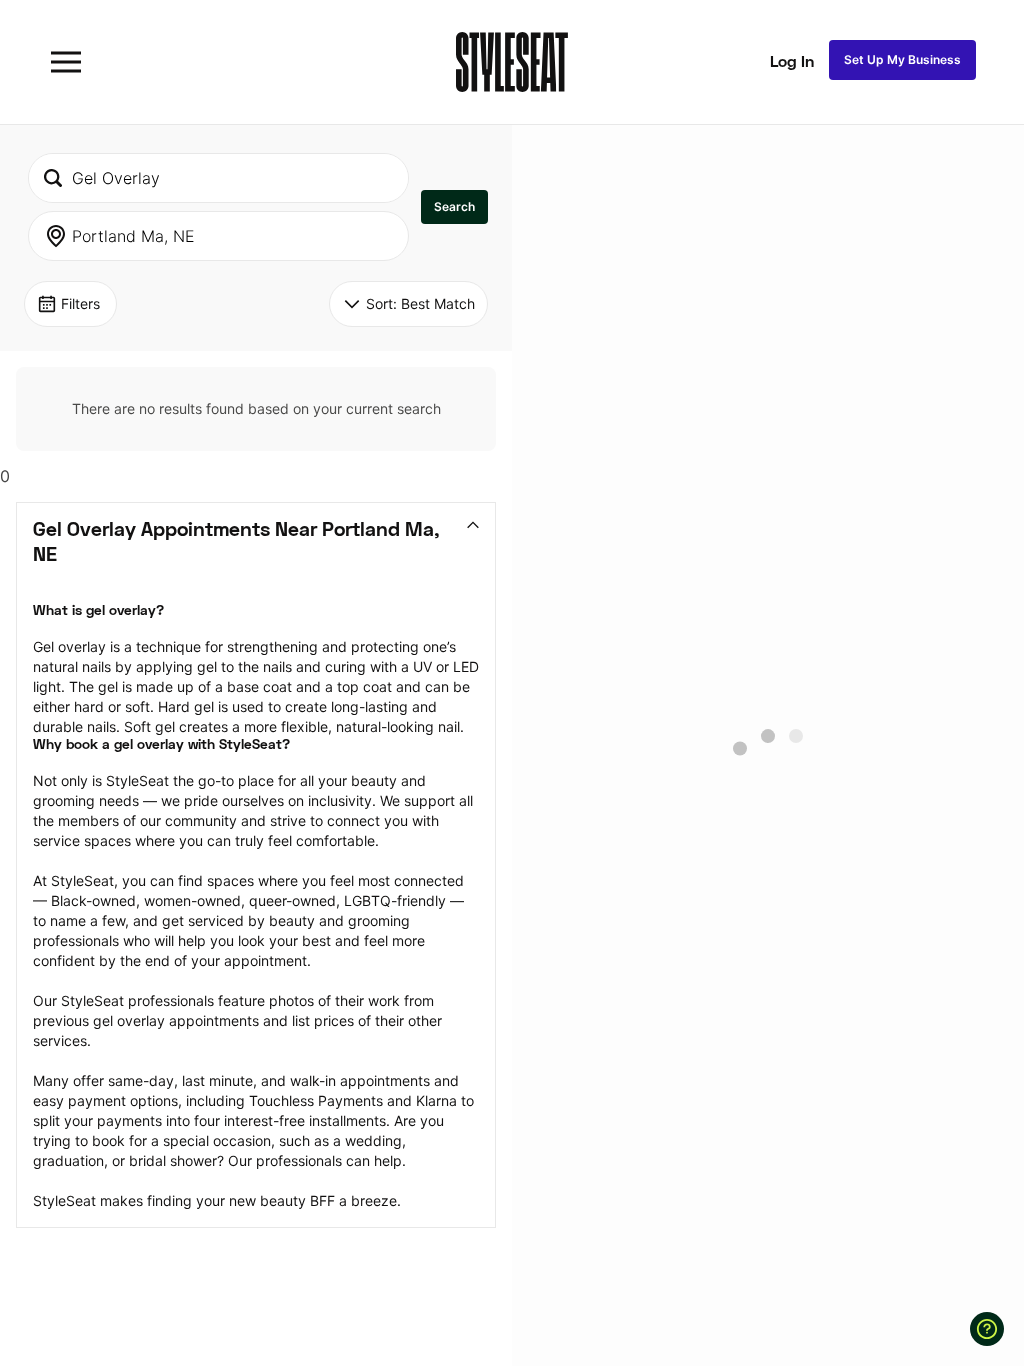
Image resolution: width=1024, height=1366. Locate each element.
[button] (454, 207)
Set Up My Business (902, 59)
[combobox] (218, 178)
